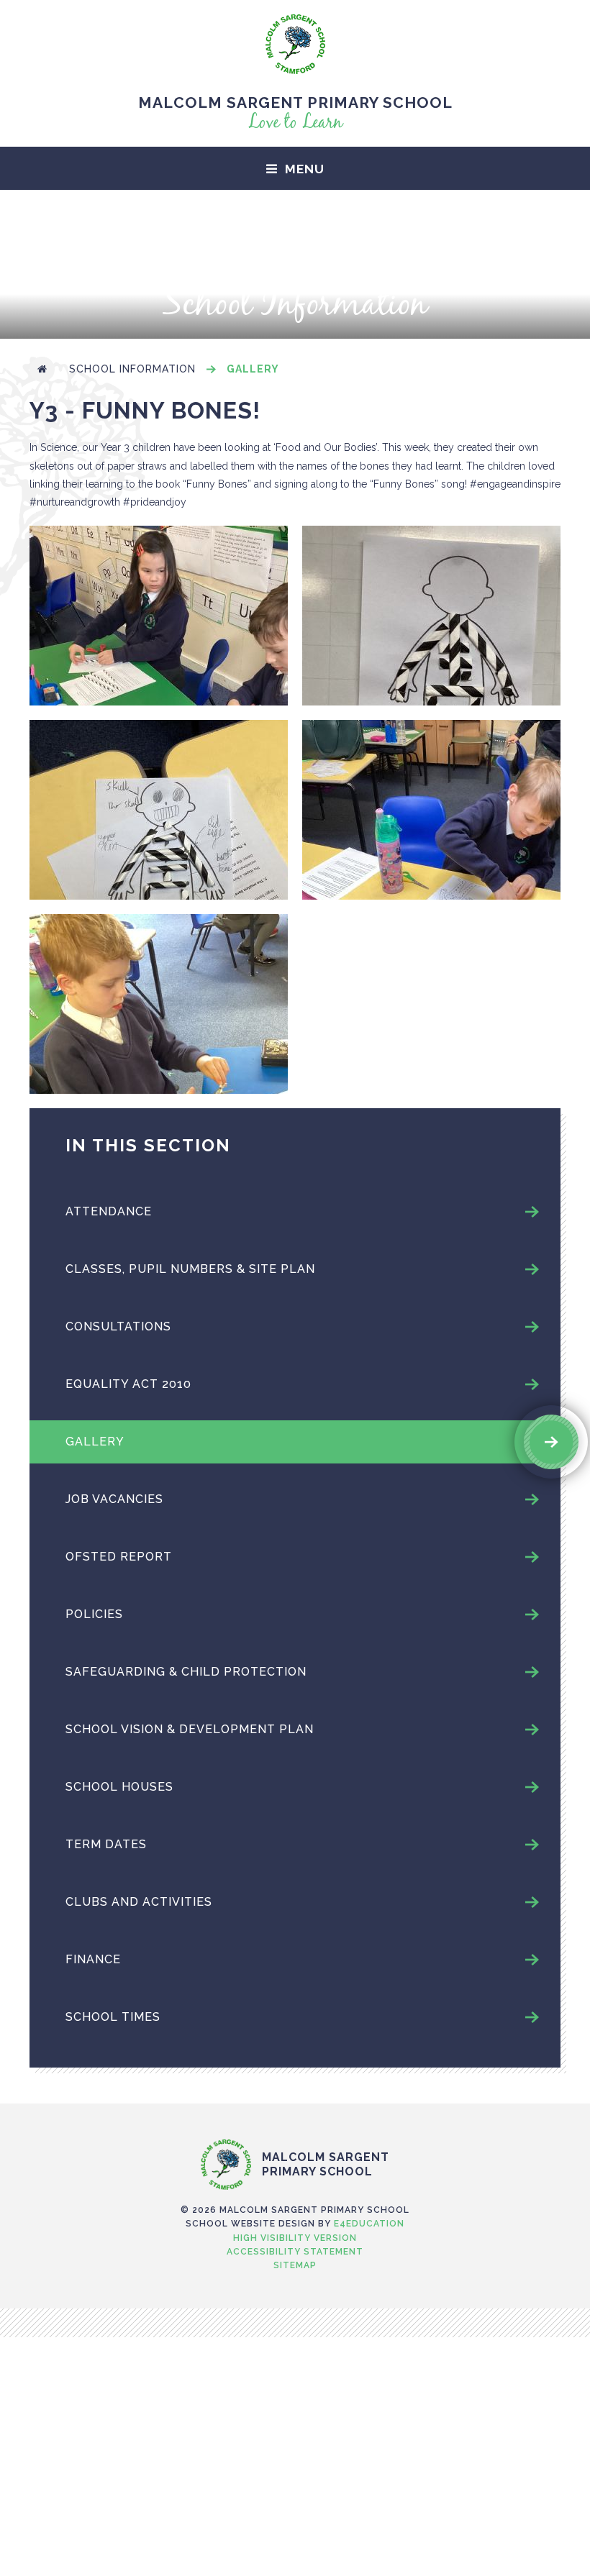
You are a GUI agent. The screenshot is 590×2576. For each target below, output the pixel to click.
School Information (132, 369)
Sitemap (295, 2265)
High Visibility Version (295, 2238)
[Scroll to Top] (295, 2109)
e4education (369, 2224)
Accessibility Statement (295, 2252)
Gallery (253, 369)
